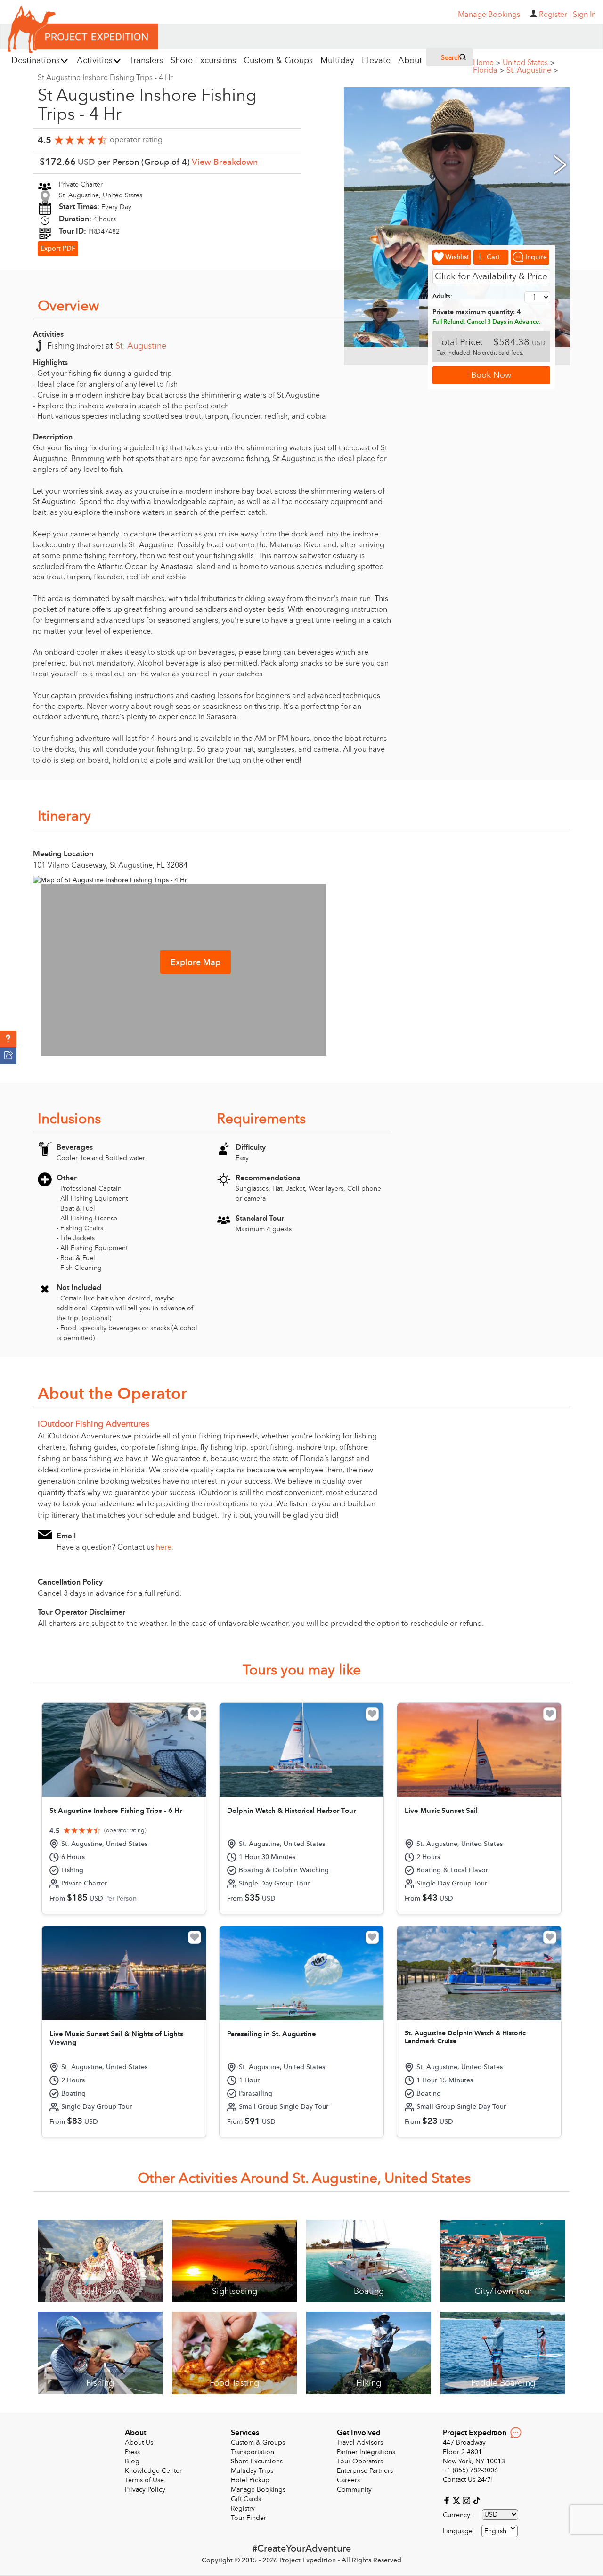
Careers (348, 2480)
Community (354, 2490)
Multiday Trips (252, 2471)
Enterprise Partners (365, 2471)
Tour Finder (249, 2518)
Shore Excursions (257, 2461)
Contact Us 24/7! (468, 2480)
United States (529, 63)
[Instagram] (468, 2500)
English (495, 2531)
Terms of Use (144, 2480)
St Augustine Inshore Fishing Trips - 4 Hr (105, 78)
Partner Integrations (366, 2452)
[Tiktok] (476, 2500)
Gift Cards (246, 2499)
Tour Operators (360, 2461)
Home (487, 63)
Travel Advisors (360, 2442)
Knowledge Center (153, 2471)
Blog (132, 2461)
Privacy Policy (145, 2490)
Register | (555, 15)
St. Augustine (532, 70)
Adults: (442, 296)
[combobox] (500, 2531)
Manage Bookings (258, 2490)
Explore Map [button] (196, 963)
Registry (243, 2508)
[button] (8, 1039)
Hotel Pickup (250, 2480)
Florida (489, 70)
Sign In (584, 15)
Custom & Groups (258, 2442)
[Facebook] (448, 2500)
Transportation (253, 2452)
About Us (139, 2442)
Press (132, 2452)
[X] (458, 2500)
